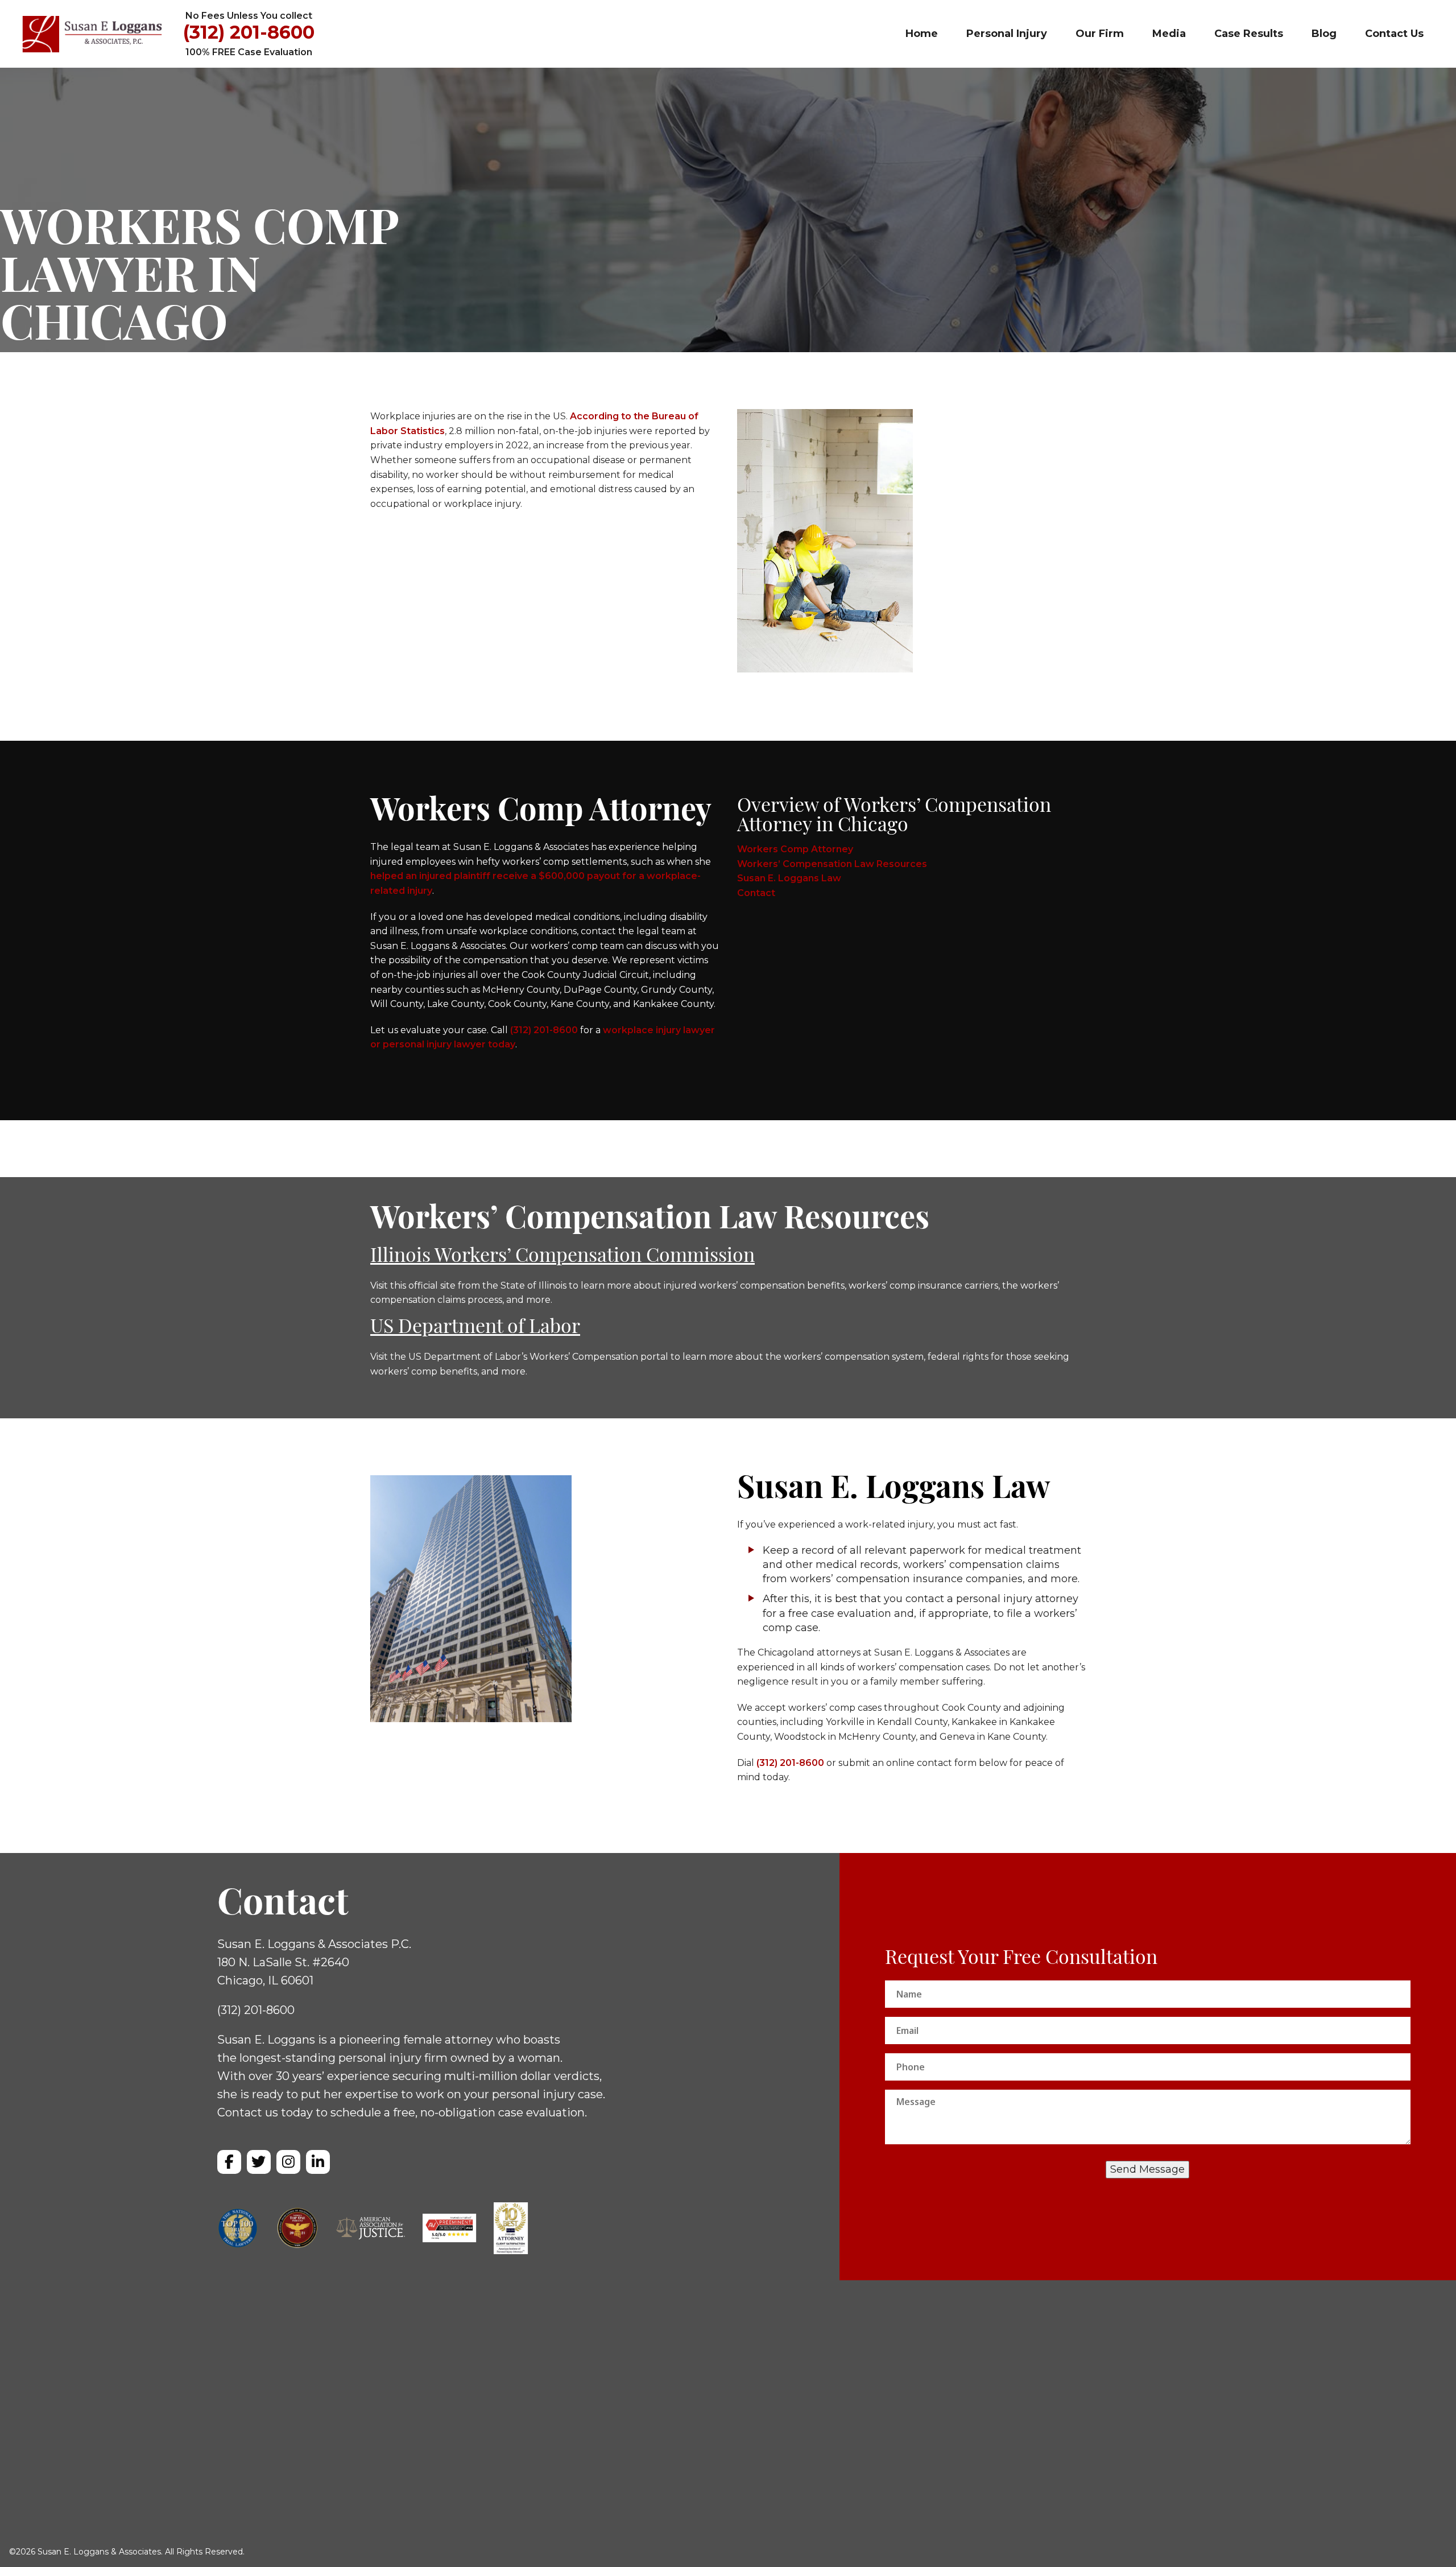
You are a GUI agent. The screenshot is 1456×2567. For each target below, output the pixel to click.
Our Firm (1100, 34)
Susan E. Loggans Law (789, 878)
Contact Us (1394, 34)
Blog (1324, 34)
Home (922, 34)
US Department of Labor (475, 1328)
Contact (756, 893)
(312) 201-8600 (249, 33)
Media (1169, 34)
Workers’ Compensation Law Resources (832, 864)
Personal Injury (1007, 34)
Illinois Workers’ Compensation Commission (562, 1257)
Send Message (1147, 2169)
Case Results (1249, 34)
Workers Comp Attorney (795, 849)
